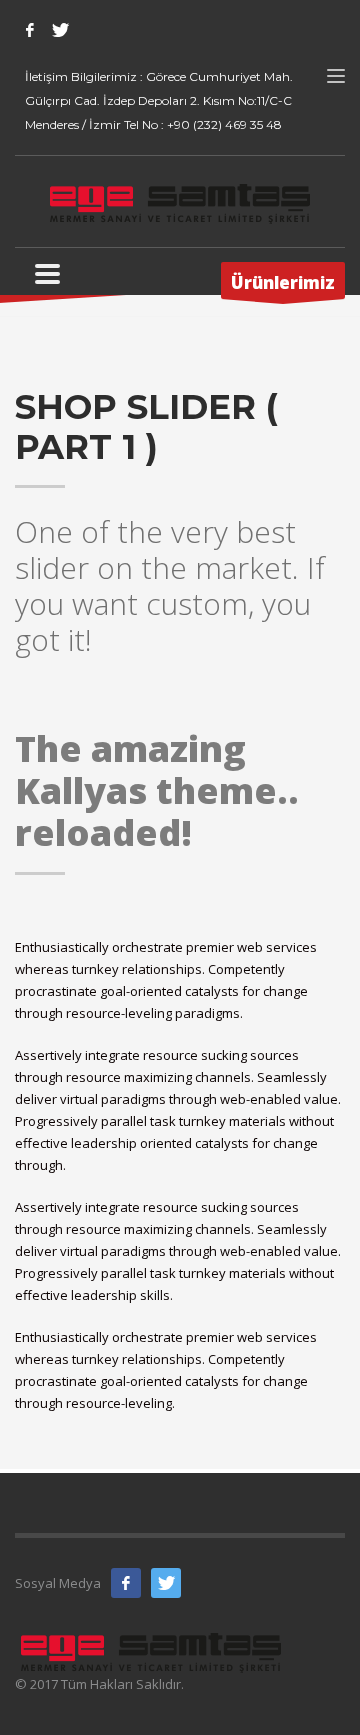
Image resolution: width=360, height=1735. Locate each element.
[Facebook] (30, 30)
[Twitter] (60, 30)
